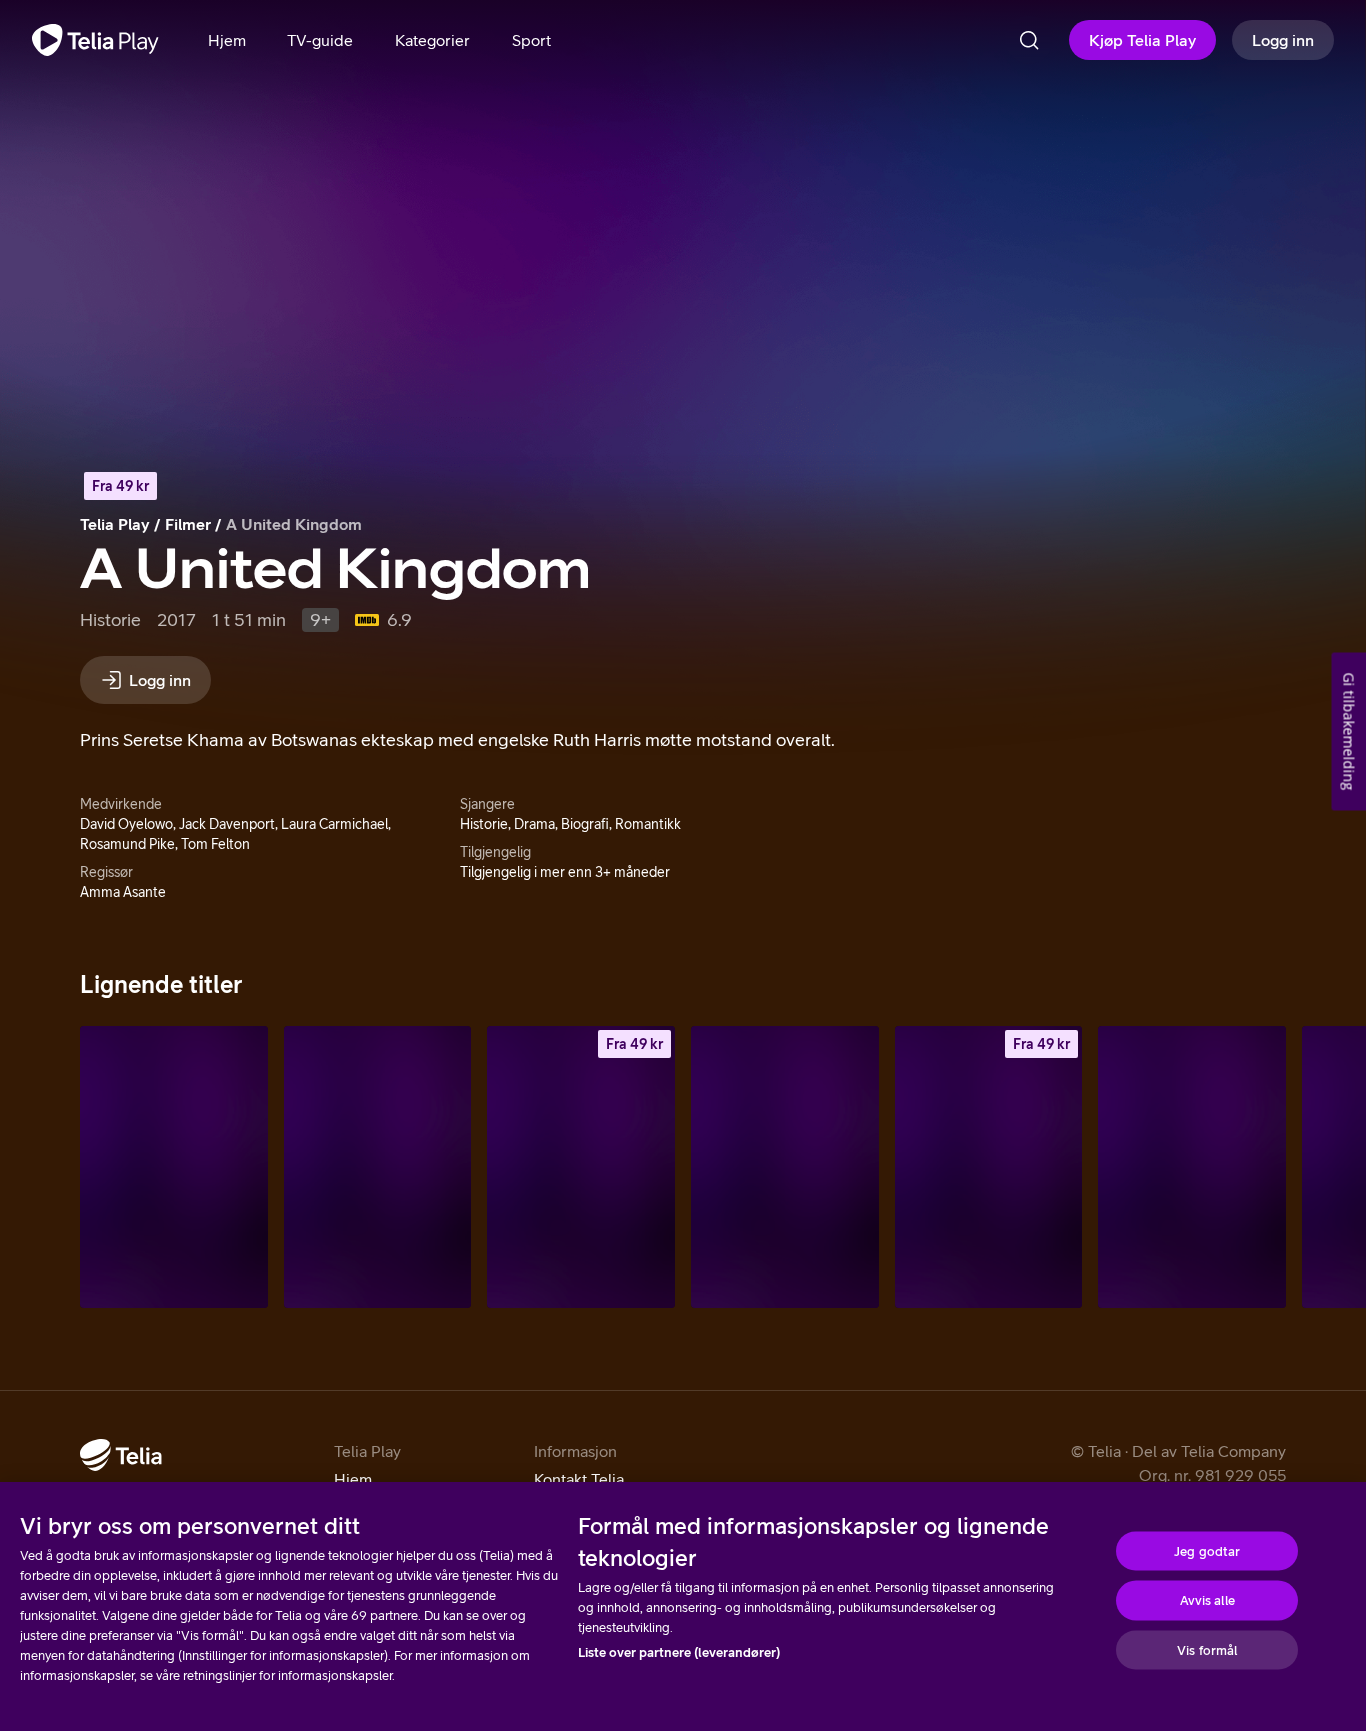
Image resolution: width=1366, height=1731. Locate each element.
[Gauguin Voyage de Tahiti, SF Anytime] (581, 1166)
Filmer (188, 524)
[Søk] (1029, 40)
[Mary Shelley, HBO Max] (378, 1166)
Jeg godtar (1207, 1550)
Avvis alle (1207, 1600)
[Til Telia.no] (121, 1455)
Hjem (353, 1479)
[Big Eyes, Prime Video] (174, 1166)
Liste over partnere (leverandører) (679, 1652)
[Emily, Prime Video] (785, 1166)
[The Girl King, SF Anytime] (989, 1166)
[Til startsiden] (95, 40)
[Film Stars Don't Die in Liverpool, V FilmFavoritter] (1192, 1166)
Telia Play (115, 524)
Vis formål (1207, 1649)
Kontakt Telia (579, 1479)
